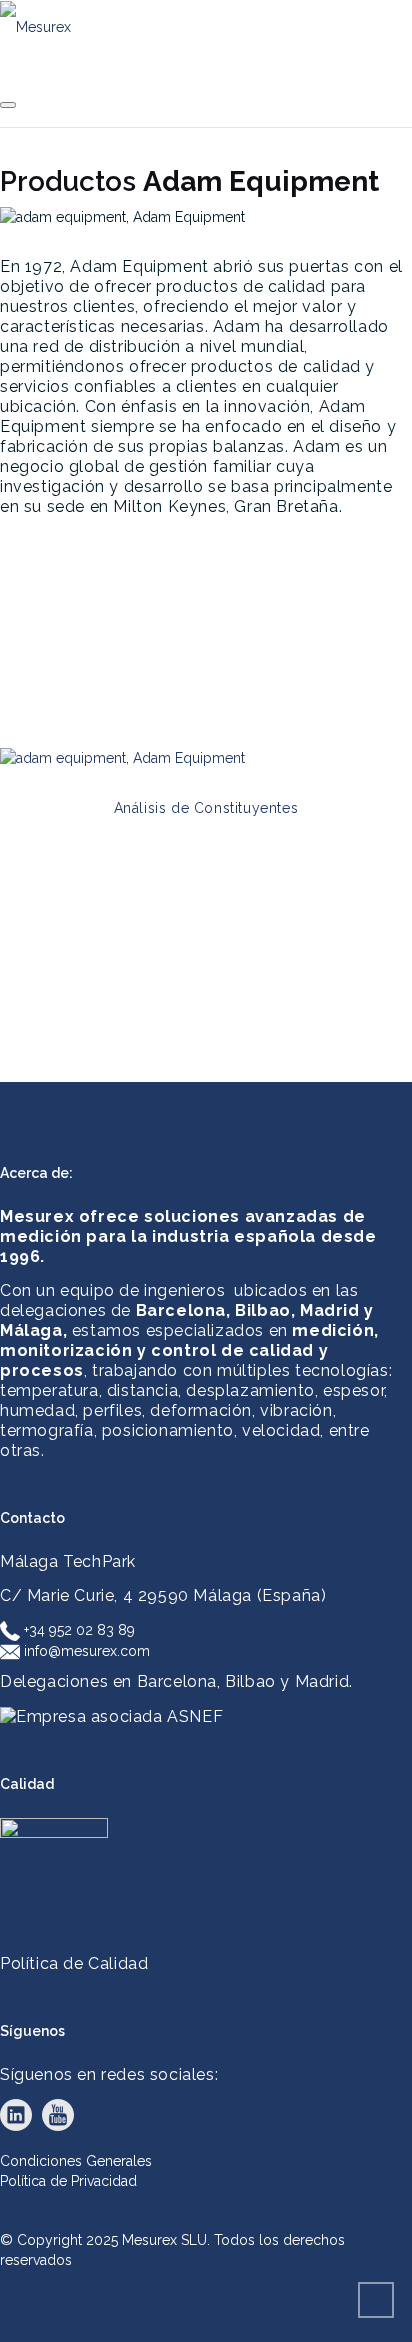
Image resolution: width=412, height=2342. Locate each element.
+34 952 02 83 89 (77, 1630)
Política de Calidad (74, 1963)
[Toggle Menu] (8, 105)
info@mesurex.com (85, 1651)
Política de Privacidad (68, 2181)
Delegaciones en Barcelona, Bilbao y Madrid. (176, 1681)
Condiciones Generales (76, 2161)
